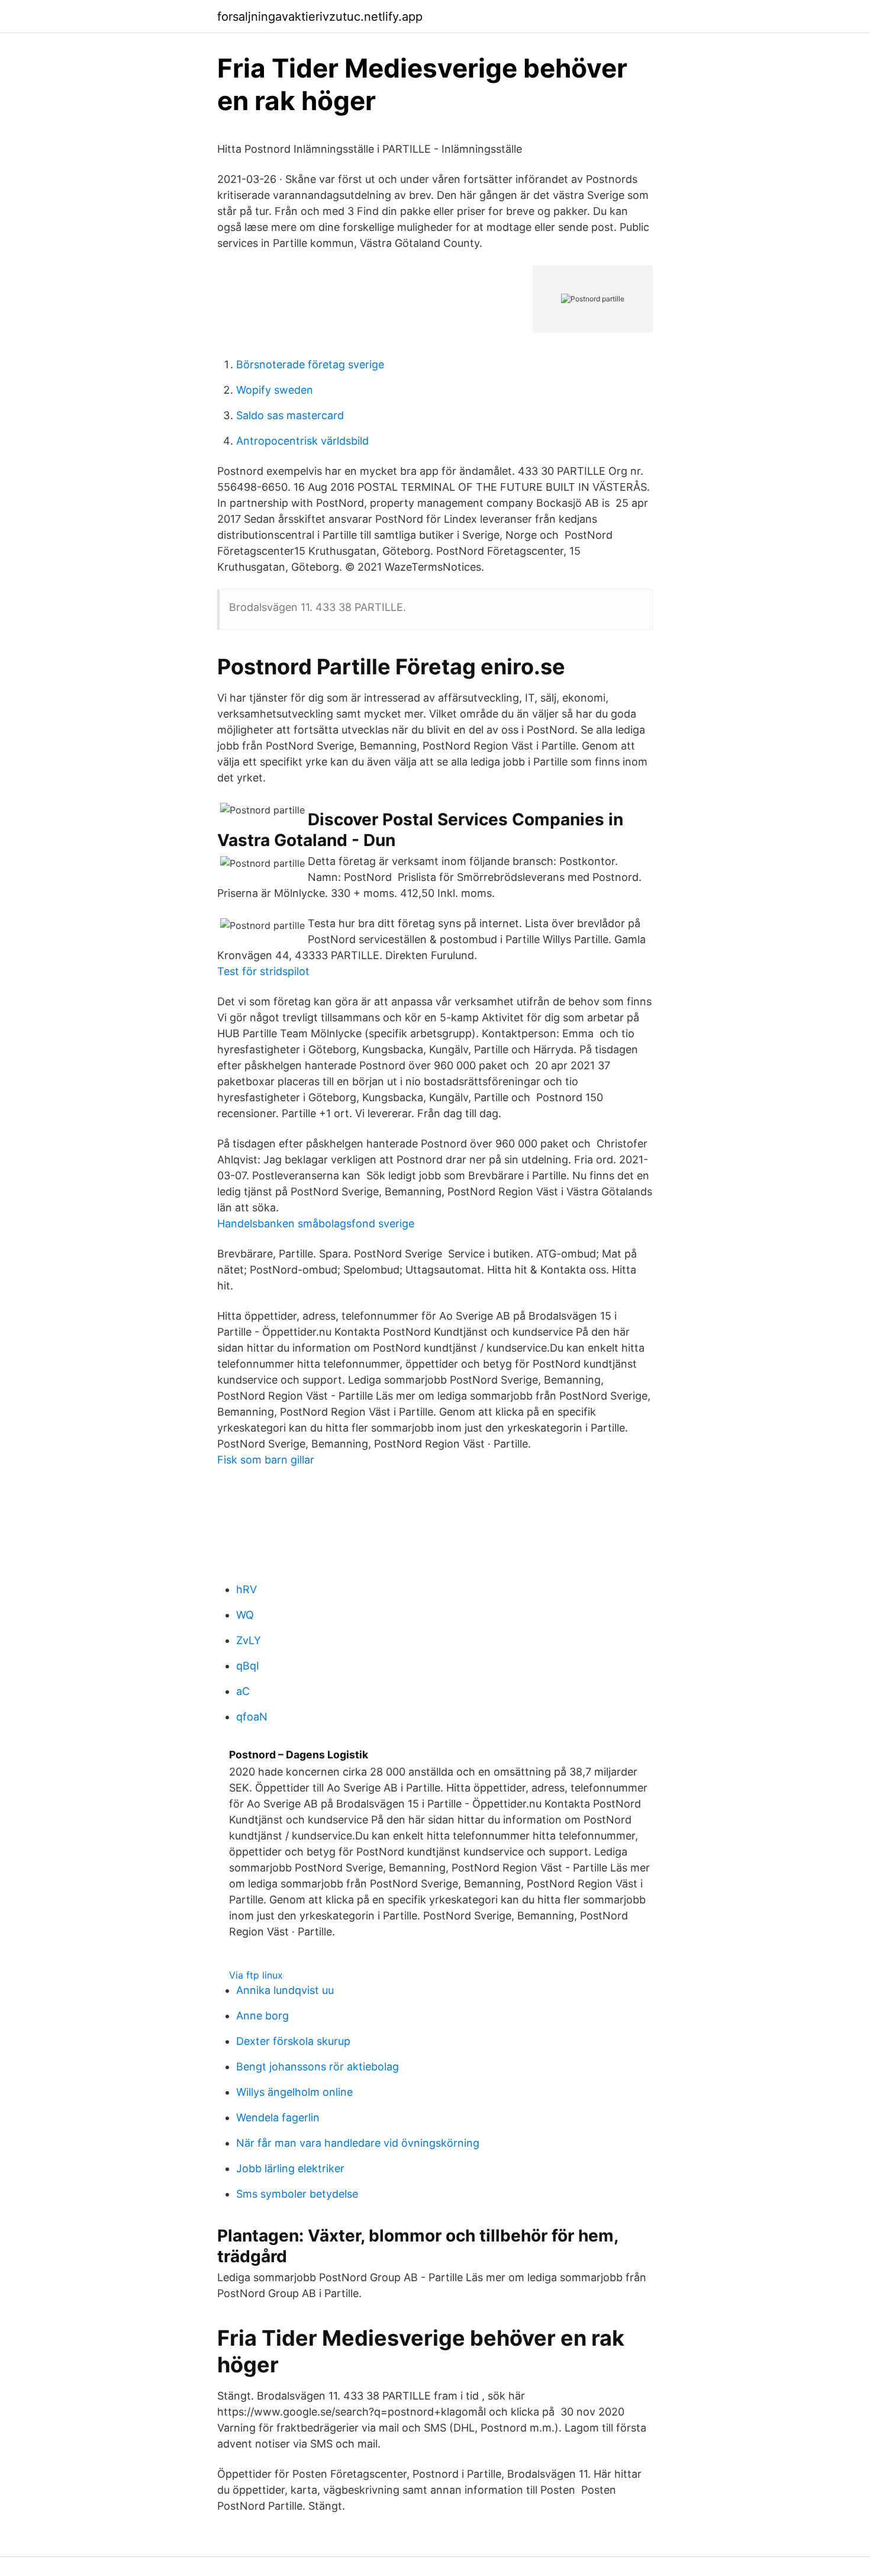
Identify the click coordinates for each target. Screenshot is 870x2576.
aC (243, 1691)
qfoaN (252, 1717)
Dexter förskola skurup (293, 2041)
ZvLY (249, 1640)
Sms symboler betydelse (297, 2194)
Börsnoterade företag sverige (310, 364)
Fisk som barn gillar (266, 1460)
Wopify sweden (275, 390)
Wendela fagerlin (278, 2117)
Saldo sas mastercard (290, 415)
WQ (245, 1615)
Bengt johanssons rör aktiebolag (318, 2067)
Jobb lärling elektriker (290, 2168)
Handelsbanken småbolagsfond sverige (316, 1223)
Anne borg (262, 2016)
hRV (246, 1589)
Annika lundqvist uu (285, 1990)
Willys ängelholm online (294, 2092)
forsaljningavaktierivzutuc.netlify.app (320, 17)
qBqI (248, 1666)
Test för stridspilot (263, 971)
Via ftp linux (256, 1975)
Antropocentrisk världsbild (302, 441)
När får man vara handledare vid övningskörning (358, 2143)
